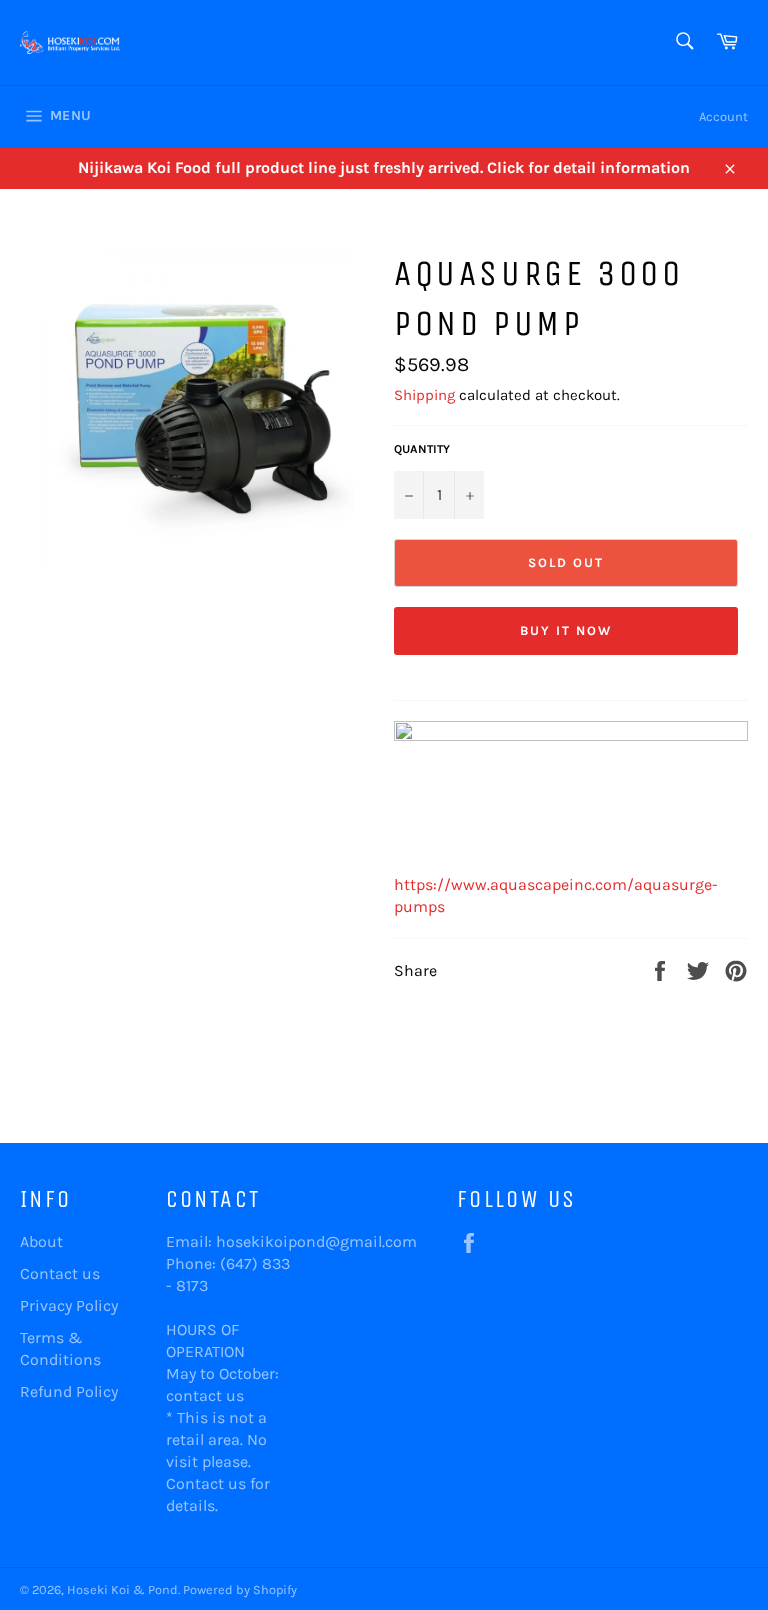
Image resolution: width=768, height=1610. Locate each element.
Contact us (60, 1273)
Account (723, 116)
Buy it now (566, 630)
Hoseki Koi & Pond (122, 1589)
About (41, 1241)
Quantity (422, 449)
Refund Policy (69, 1391)
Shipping (424, 395)
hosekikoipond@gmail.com (316, 1241)
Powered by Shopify (240, 1589)
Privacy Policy (69, 1305)
